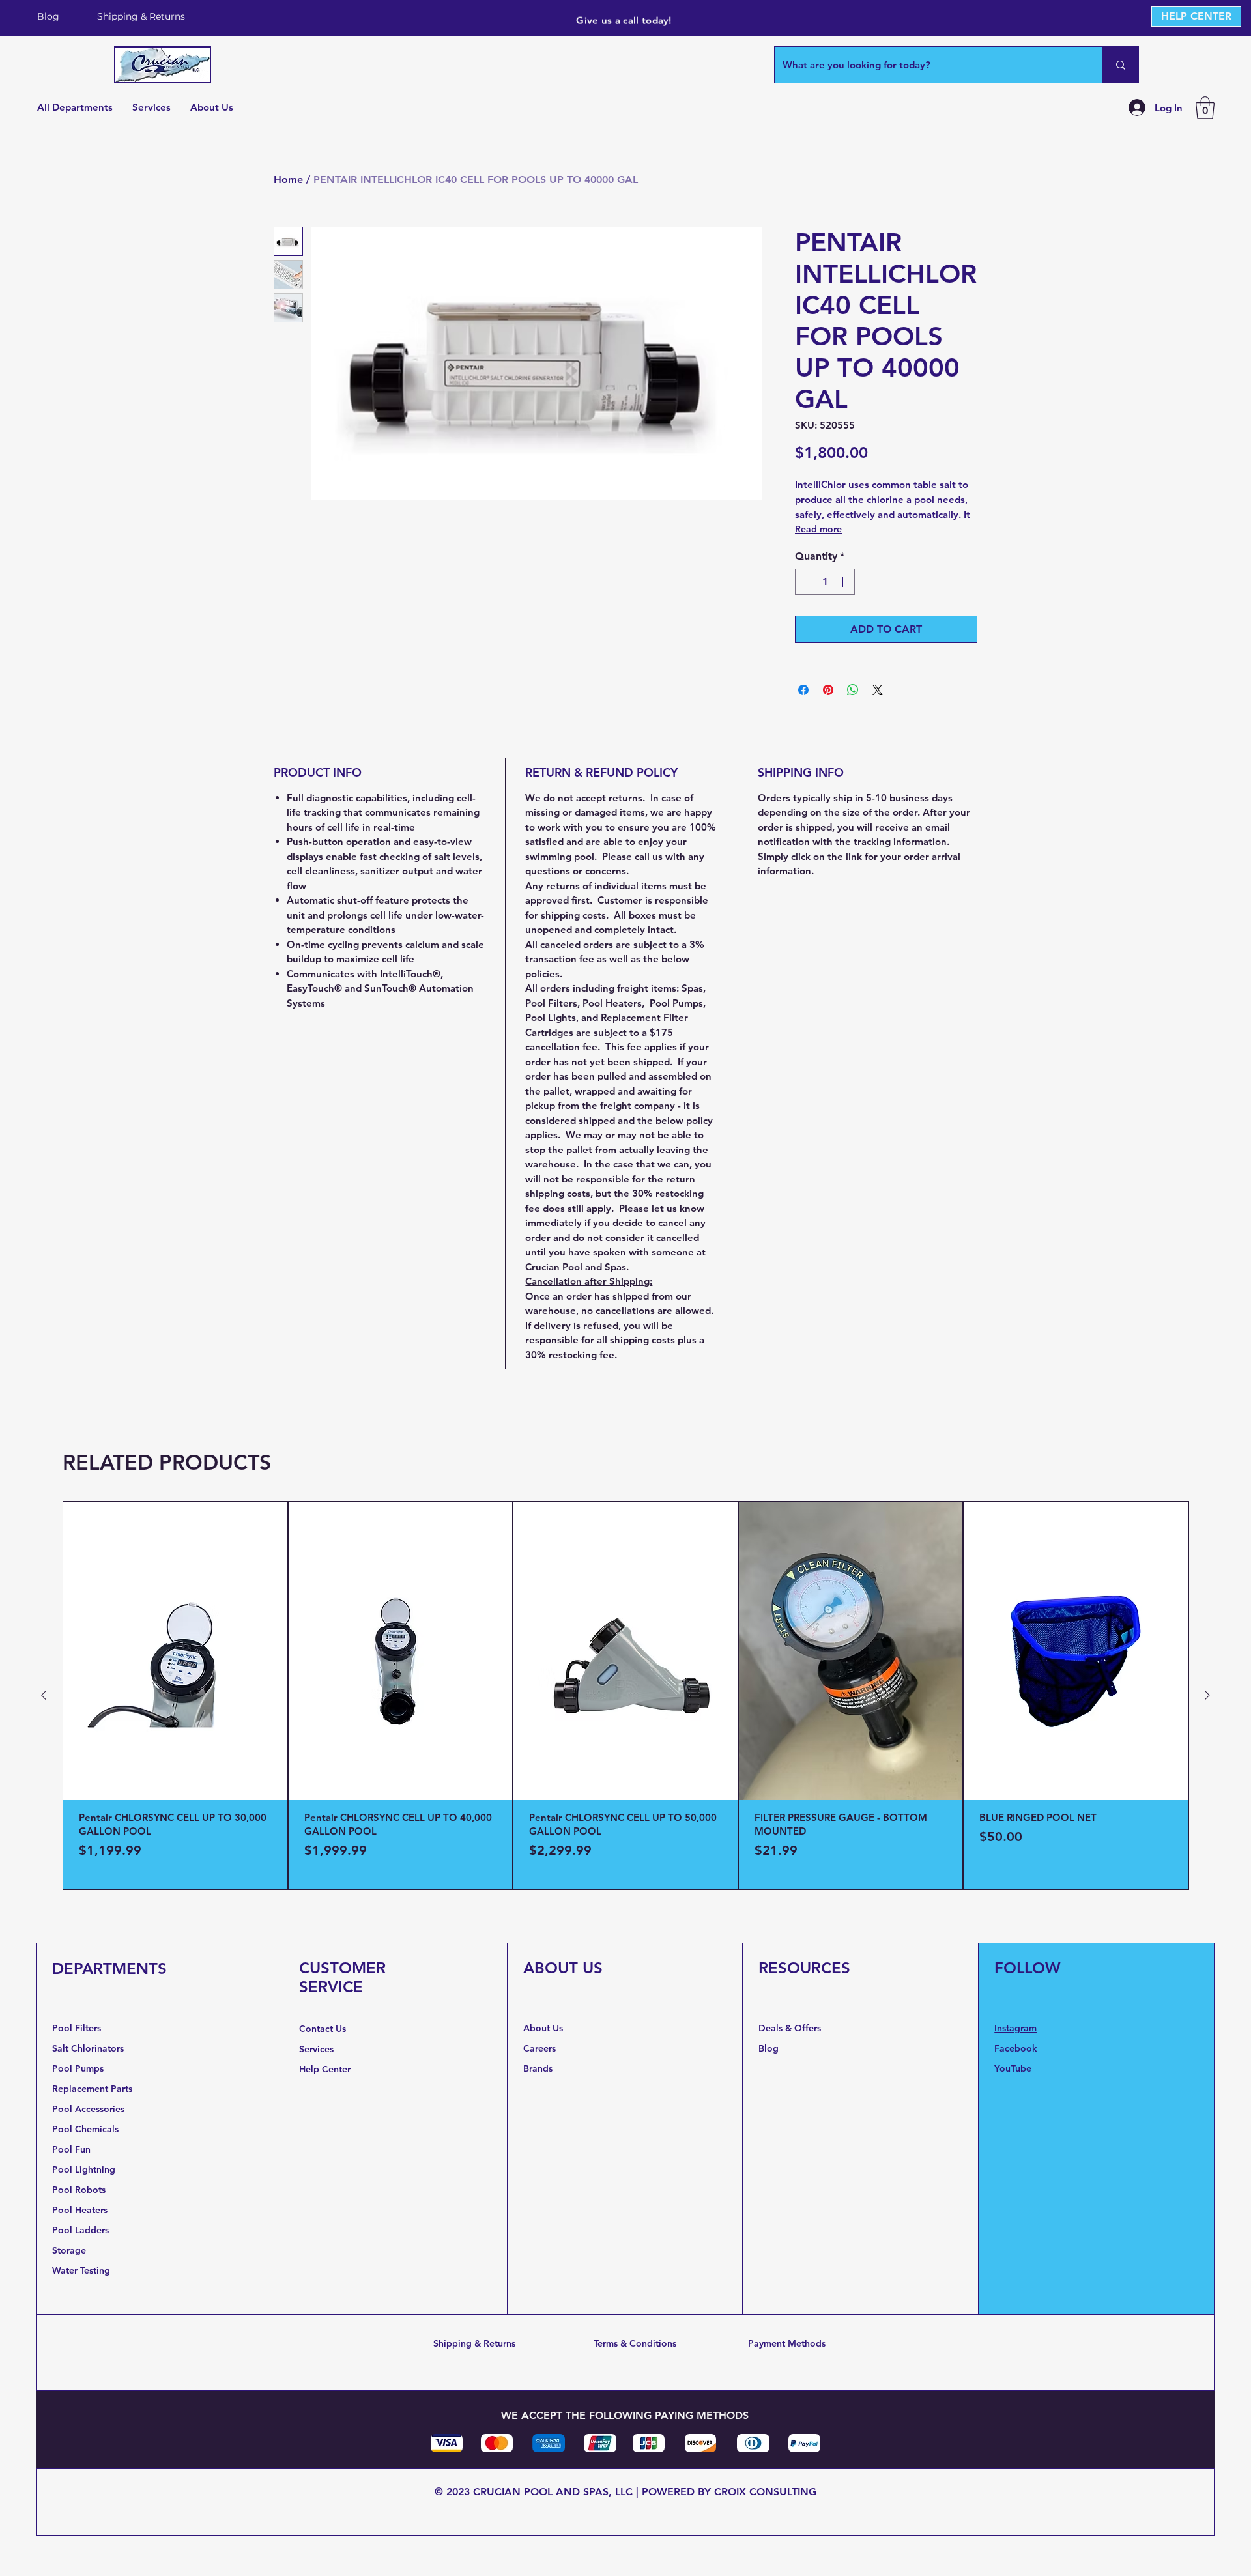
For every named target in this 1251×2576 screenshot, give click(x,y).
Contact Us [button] (323, 2029)
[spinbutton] (825, 582)
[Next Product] (1207, 1695)
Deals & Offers (791, 2028)
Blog (769, 2048)
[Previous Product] (44, 1695)
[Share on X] (878, 690)
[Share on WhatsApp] (853, 690)
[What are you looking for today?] (1120, 65)
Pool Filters (77, 2028)
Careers (539, 2048)
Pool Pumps (78, 2068)
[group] (625, 1696)
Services (316, 2049)
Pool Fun (71, 2149)
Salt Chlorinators (88, 2048)
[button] (1205, 108)
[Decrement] (806, 582)
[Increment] (844, 582)
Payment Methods (787, 2343)
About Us (543, 2028)
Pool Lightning (84, 2169)
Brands (538, 2068)
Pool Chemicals (85, 2129)
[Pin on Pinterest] (828, 690)
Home (288, 179)
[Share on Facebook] (803, 690)
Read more (818, 529)
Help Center (326, 2069)
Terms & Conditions (635, 2343)
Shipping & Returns (474, 2343)
